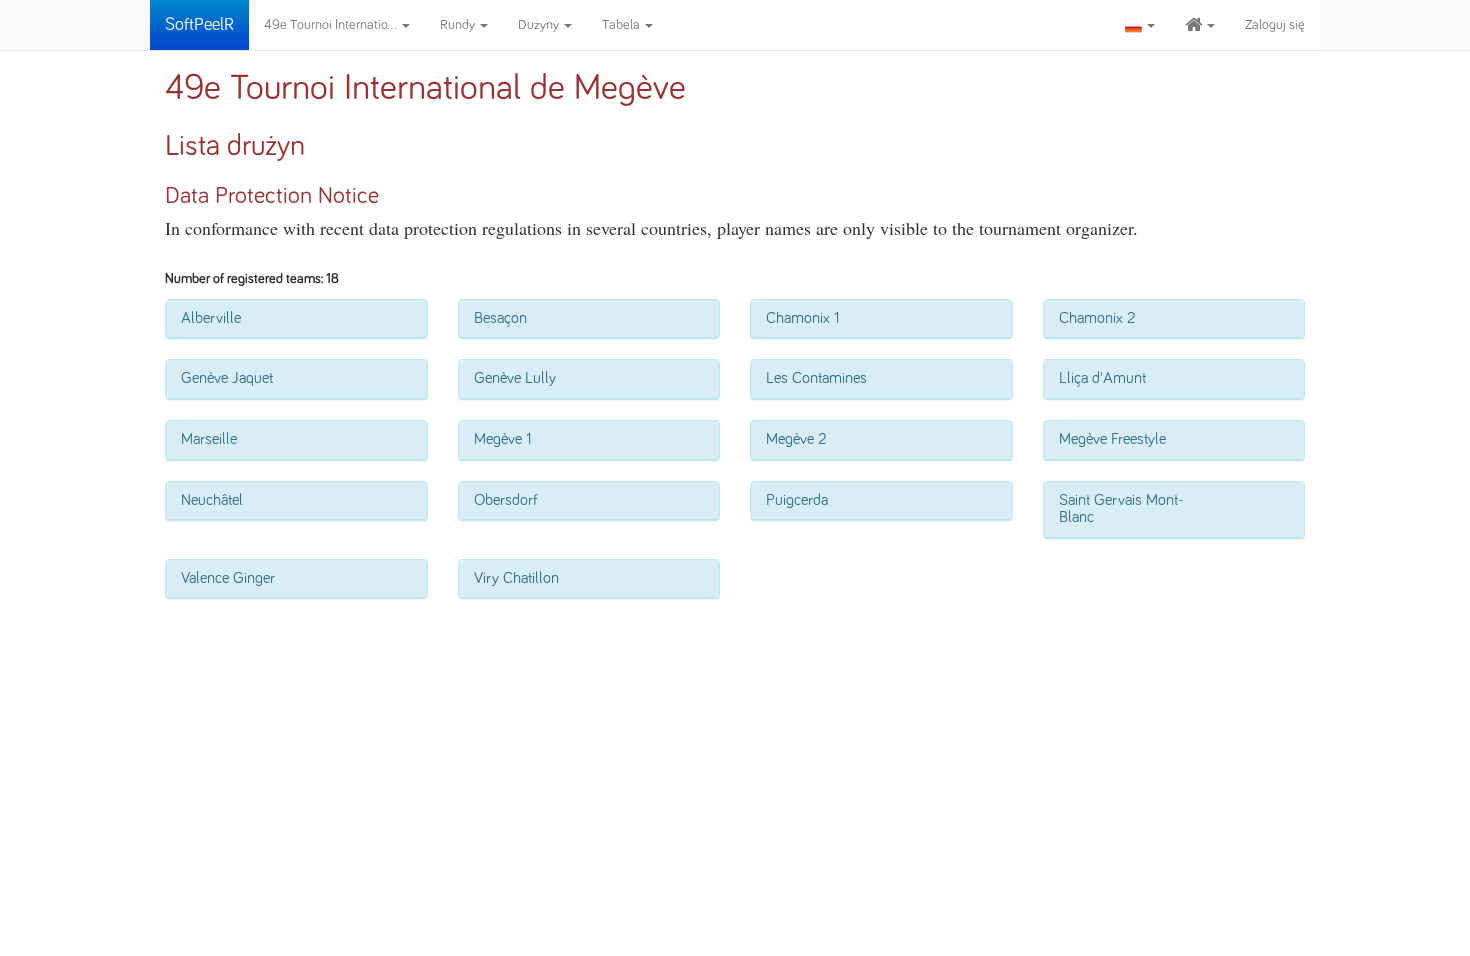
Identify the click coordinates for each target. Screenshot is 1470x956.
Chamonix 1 (803, 318)
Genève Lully (515, 378)
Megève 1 (503, 439)
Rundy (459, 25)
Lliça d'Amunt (1102, 378)
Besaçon (500, 318)
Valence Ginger (228, 578)
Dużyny (540, 25)
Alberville (211, 318)
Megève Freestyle (1112, 439)
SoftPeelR (199, 25)
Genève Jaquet (227, 378)
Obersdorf (506, 500)
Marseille (209, 439)
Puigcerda (797, 500)
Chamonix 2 (1097, 318)
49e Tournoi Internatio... (332, 25)
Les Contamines (816, 378)
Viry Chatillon (516, 578)
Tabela (622, 25)
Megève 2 (796, 439)
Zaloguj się (1275, 25)
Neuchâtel (212, 500)
